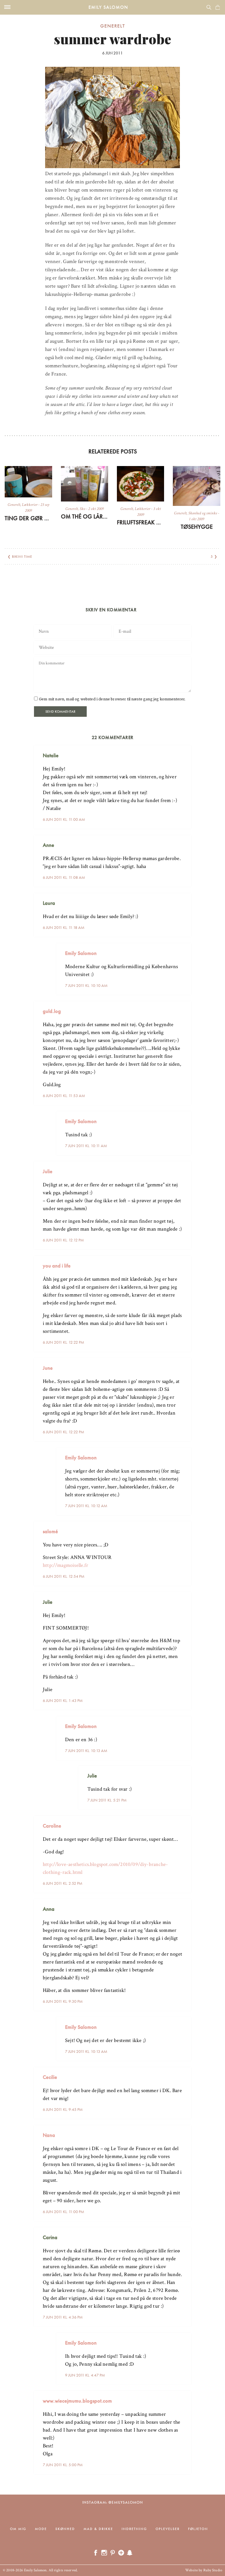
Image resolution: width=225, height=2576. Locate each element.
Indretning (134, 2529)
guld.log (52, 1011)
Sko (82, 509)
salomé (50, 1531)
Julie (48, 1171)
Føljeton (198, 2529)
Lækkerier (30, 505)
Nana (49, 2135)
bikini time (22, 557)
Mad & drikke (98, 2529)
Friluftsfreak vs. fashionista (140, 522)
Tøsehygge (197, 527)
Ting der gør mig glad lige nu (28, 518)
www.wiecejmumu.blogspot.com (77, 2401)
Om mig (18, 2529)
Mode (41, 2529)
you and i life (57, 1266)
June (48, 1368)
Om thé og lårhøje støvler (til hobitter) (85, 516)
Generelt (112, 26)
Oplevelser (168, 2529)
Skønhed (65, 2529)
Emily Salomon (108, 7)
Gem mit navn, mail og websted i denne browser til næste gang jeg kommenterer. (112, 699)
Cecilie (50, 2077)
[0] (218, 7)
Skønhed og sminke (203, 513)
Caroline (52, 1826)
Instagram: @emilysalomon (113, 2502)
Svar (185, 751)
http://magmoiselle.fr (65, 1565)
